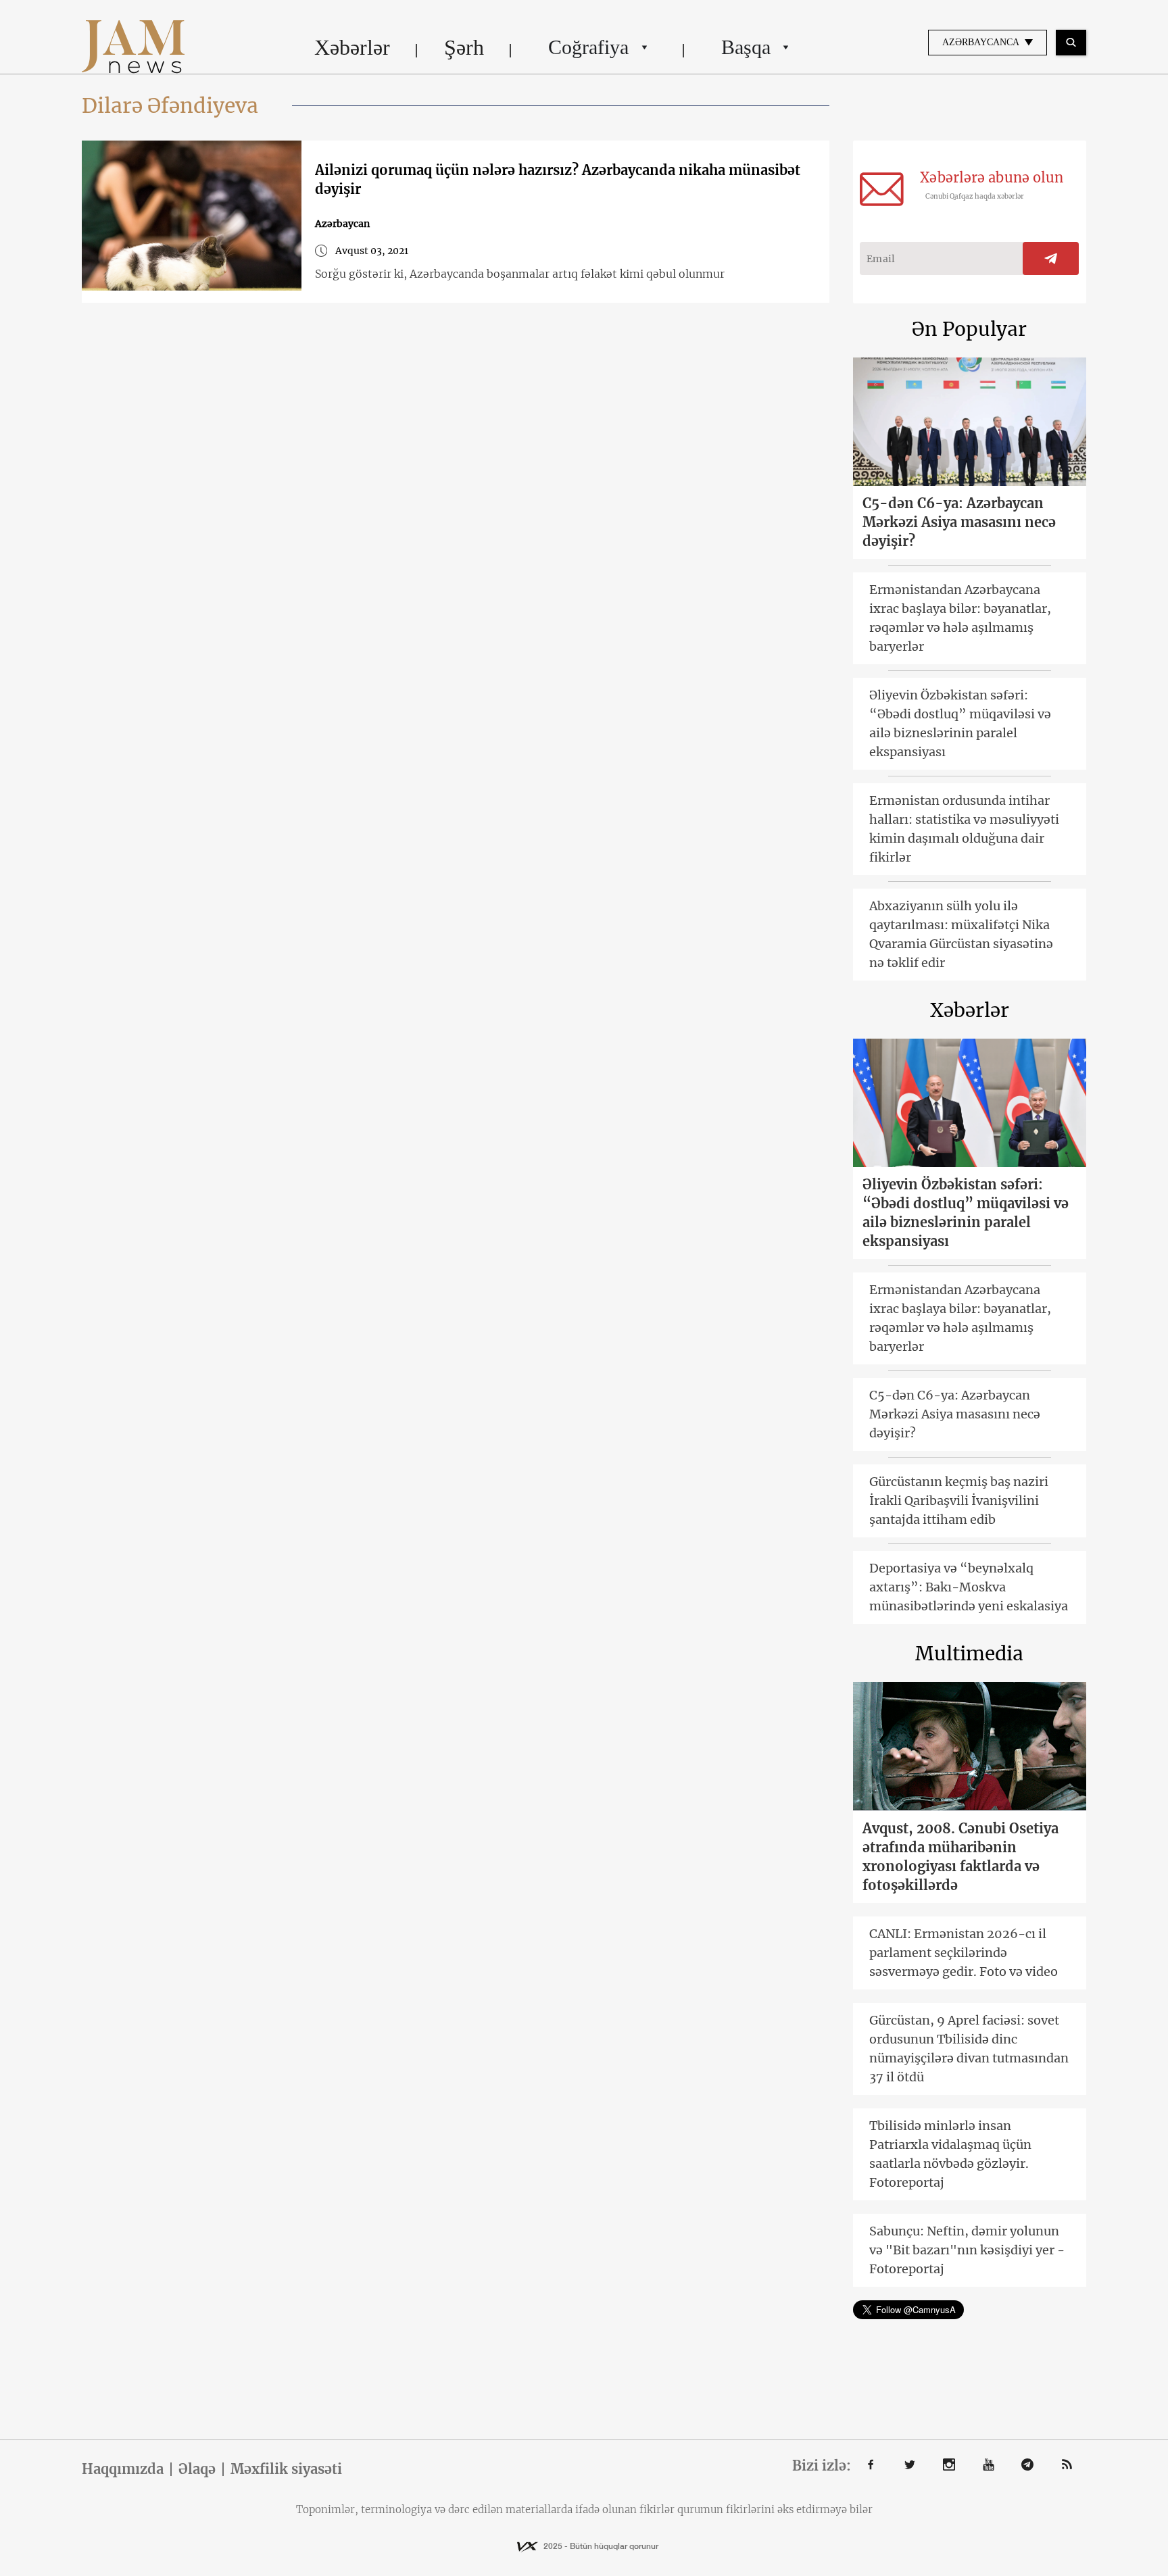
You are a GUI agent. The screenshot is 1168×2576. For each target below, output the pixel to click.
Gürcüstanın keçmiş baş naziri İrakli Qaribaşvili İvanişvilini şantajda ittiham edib (959, 1501)
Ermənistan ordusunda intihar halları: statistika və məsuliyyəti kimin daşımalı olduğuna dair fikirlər (964, 829)
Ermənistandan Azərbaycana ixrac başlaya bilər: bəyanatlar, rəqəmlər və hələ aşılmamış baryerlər (960, 618)
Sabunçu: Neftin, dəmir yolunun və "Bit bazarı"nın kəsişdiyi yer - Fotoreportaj (967, 2250)
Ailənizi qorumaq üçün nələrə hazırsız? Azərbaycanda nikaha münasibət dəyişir (558, 179)
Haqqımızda (123, 2469)
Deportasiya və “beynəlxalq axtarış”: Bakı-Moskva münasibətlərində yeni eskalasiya (969, 1587)
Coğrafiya (588, 47)
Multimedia (969, 1654)
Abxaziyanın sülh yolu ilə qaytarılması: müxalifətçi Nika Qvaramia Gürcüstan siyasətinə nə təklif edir (961, 934)
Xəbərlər (352, 47)
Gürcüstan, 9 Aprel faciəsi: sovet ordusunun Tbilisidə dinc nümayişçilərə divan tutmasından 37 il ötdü (969, 2049)
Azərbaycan (342, 224)
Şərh (464, 47)
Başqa (746, 47)
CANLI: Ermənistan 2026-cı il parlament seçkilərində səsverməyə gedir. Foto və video (964, 1953)
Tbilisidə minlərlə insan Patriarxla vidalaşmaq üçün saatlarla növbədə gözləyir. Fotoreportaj (950, 2154)
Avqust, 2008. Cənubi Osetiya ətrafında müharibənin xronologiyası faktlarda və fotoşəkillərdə (960, 1857)
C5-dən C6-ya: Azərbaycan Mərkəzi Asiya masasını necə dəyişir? (959, 522)
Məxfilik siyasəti (286, 2469)
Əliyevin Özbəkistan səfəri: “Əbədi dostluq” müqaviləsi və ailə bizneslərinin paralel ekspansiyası (960, 723)
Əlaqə (197, 2469)
